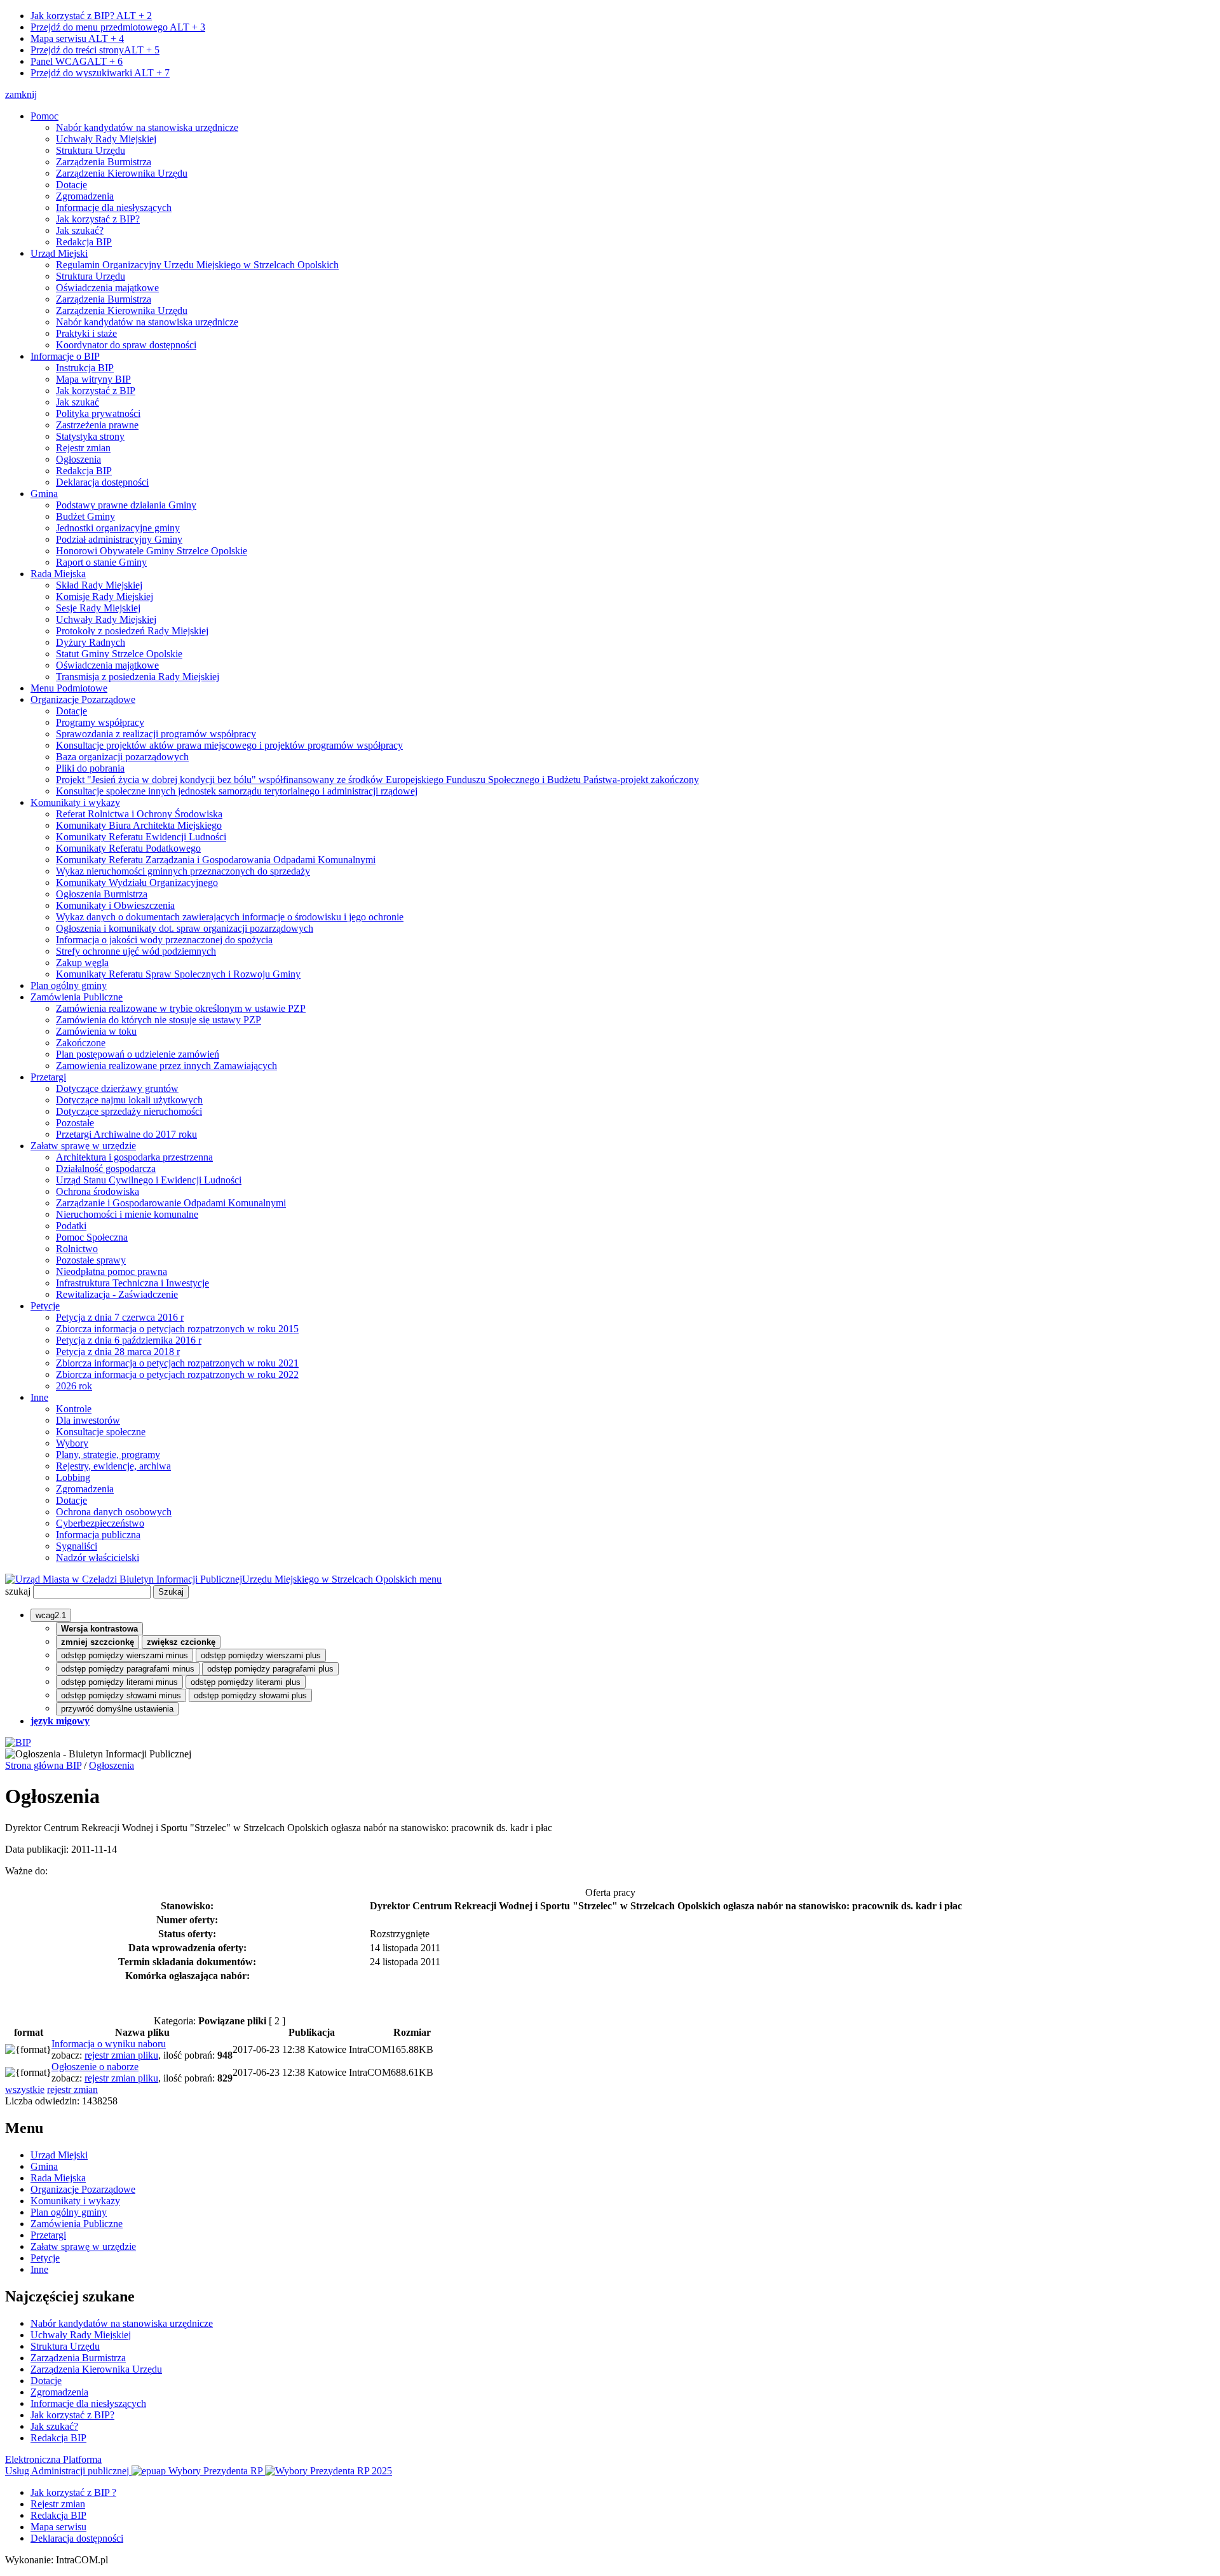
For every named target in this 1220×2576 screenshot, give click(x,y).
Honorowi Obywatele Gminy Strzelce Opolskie (152, 551)
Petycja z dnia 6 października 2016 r (129, 1340)
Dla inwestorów (88, 1420)
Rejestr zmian (83, 448)
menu (430, 1579)
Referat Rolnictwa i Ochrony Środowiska (139, 814)
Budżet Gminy (85, 516)
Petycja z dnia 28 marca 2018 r (118, 1352)
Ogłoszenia (78, 459)
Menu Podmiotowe (69, 688)
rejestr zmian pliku (121, 2055)
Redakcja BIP (84, 242)
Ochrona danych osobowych (114, 1512)
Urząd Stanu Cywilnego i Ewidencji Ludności (149, 1180)
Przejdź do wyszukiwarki (100, 73)
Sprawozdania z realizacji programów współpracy (156, 734)
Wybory (72, 1443)
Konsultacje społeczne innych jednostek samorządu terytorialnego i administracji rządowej (237, 791)
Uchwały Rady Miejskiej (106, 139)
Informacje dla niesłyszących (114, 208)
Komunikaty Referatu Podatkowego (128, 848)
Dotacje (71, 185)
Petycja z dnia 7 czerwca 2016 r (120, 1317)
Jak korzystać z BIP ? (73, 2492)
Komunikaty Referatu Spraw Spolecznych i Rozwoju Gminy (178, 974)
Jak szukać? (80, 230)
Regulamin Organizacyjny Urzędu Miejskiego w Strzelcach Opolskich (197, 265)
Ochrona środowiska (98, 1191)
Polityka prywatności (98, 413)
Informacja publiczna (98, 1535)
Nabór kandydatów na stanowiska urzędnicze (147, 127)
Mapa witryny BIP (93, 379)
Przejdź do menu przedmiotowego (118, 27)
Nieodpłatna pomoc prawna (112, 1271)
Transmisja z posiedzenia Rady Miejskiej (138, 677)
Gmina (44, 494)
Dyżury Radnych (91, 642)
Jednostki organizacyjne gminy (118, 528)
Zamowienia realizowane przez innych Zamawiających (166, 1066)
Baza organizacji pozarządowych (122, 757)
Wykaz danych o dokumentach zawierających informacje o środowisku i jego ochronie (230, 917)
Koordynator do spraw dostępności (126, 345)
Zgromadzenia (85, 196)
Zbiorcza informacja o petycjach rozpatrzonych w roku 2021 (177, 1363)
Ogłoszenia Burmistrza (102, 894)
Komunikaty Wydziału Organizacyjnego (137, 883)
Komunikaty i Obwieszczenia (115, 905)
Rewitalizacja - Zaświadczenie (117, 1294)
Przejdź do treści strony (95, 50)
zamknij (21, 94)
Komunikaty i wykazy (75, 802)
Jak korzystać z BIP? (91, 16)
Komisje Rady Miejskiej (105, 596)
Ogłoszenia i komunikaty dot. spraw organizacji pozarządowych (185, 928)
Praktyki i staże (86, 333)
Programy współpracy (100, 722)
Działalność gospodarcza (106, 1169)
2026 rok (74, 1386)
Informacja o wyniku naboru (109, 2044)
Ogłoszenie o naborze (95, 2067)
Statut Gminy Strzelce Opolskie (119, 654)
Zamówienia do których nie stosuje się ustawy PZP (159, 1020)
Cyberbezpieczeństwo (100, 1523)
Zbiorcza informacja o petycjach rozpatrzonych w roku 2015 (177, 1329)
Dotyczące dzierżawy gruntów (117, 1088)
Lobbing (73, 1477)
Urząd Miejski (59, 253)
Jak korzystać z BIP (96, 391)
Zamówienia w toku (96, 1031)
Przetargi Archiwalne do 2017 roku (126, 1134)
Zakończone (81, 1043)
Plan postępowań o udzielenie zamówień (138, 1054)
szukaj (18, 1591)
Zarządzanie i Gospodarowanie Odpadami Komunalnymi (171, 1203)
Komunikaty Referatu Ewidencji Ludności (141, 837)
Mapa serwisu (77, 38)
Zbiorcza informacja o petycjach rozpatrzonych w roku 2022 (177, 1374)
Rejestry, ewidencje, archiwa (113, 1466)
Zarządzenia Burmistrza (104, 162)
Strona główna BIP (43, 1765)
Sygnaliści (77, 1546)
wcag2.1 (51, 1615)
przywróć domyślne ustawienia (117, 1709)
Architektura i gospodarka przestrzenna (134, 1157)
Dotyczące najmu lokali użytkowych (129, 1100)
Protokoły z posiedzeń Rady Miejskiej (132, 631)
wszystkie (25, 2089)
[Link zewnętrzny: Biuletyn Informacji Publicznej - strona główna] (18, 1742)
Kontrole (74, 1409)
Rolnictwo (77, 1249)
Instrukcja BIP (85, 368)
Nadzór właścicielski (98, 1557)
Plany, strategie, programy (108, 1455)
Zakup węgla (82, 963)
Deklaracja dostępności (102, 482)
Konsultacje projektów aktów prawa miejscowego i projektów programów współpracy (229, 745)
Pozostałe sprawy (91, 1260)
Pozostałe (75, 1123)
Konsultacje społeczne (101, 1432)
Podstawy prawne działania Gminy (126, 505)
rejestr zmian (72, 2089)
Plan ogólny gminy (69, 985)
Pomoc (44, 116)
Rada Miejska (58, 574)
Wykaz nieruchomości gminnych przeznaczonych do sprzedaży (183, 871)
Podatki (71, 1226)
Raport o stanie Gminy (101, 562)
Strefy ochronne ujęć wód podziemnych (136, 951)
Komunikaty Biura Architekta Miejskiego (139, 825)
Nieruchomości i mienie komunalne (127, 1214)
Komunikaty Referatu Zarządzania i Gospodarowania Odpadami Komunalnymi (216, 860)
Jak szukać (78, 402)
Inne (39, 1397)
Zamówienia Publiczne (77, 997)
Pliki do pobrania (90, 768)
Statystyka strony (90, 436)
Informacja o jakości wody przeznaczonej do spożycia (164, 940)
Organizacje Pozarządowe (83, 699)
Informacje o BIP (65, 356)
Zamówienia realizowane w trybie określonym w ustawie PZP (181, 1008)
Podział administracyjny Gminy (119, 539)
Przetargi (48, 1077)
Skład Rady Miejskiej (99, 585)
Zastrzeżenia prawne (97, 425)
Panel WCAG (77, 61)
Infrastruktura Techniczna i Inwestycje (132, 1283)
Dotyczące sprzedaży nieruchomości (129, 1111)
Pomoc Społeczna (92, 1237)
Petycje (45, 1306)
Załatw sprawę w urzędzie (83, 1146)
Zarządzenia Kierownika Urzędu (122, 173)
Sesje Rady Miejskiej (98, 608)
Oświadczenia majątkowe (107, 288)
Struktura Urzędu (91, 150)
